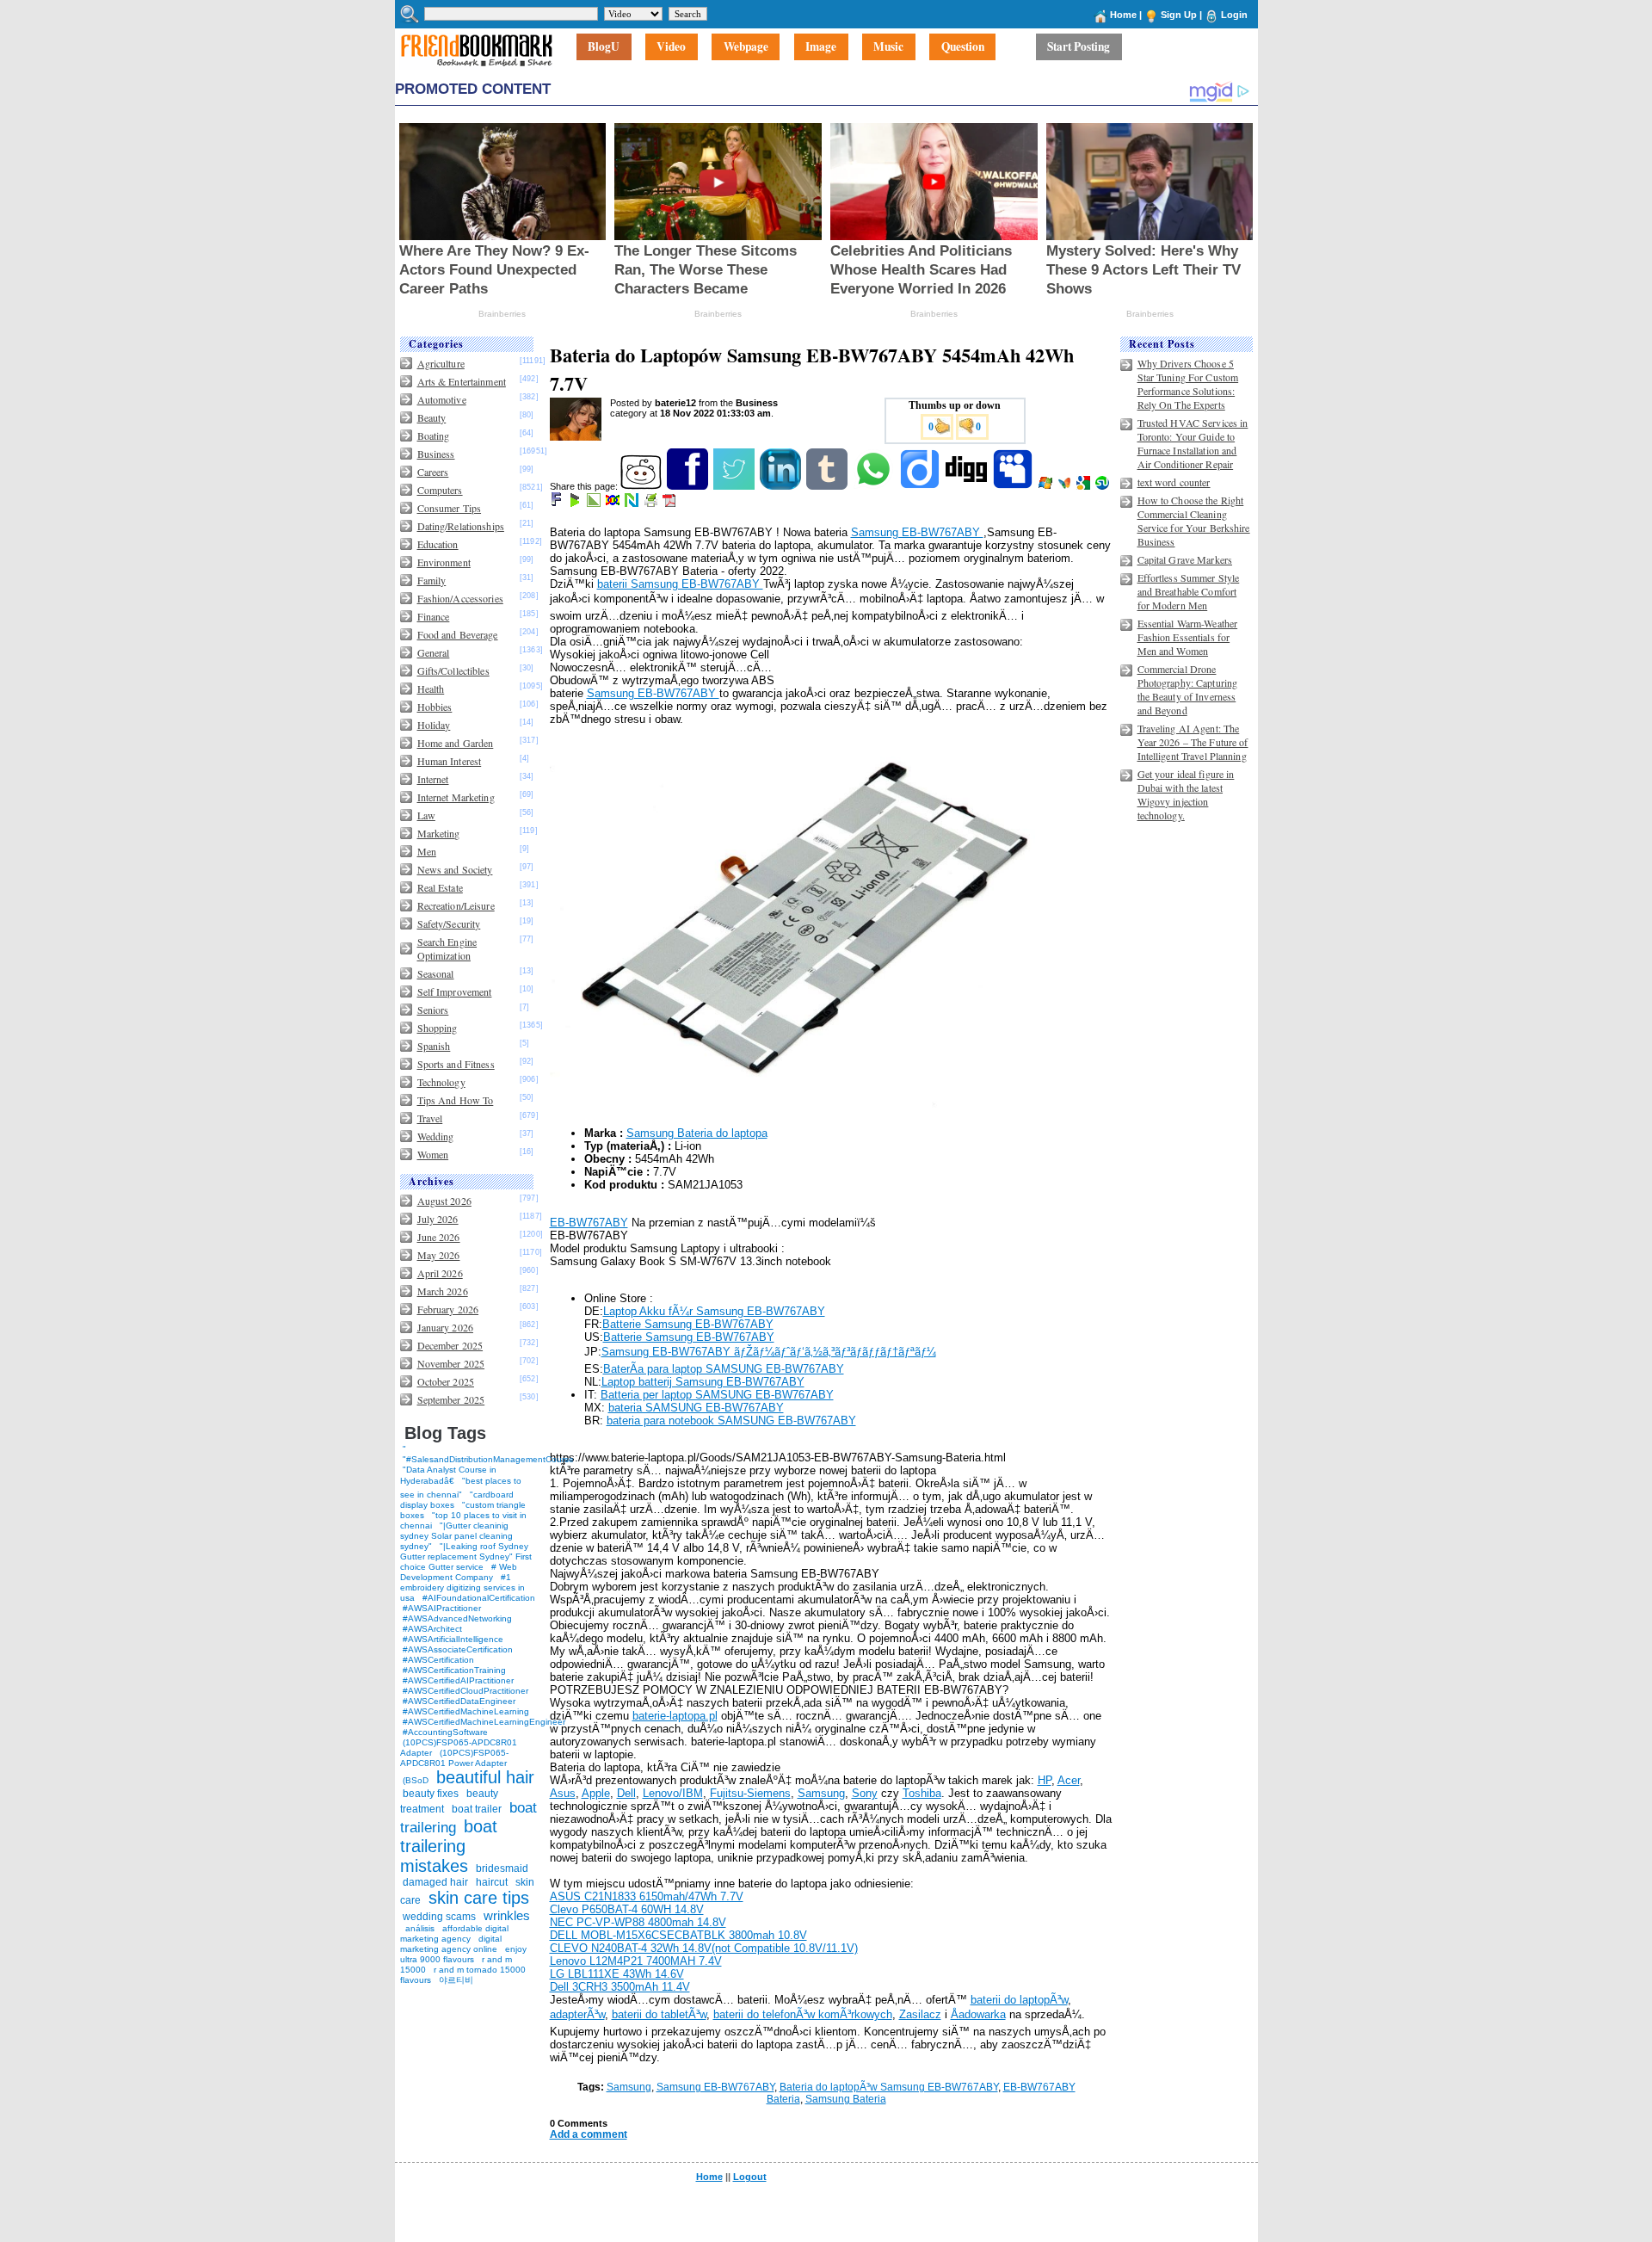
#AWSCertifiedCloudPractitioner (465, 1691)
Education (438, 544)
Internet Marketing (456, 797)
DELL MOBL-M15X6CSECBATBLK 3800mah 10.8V (678, 1935)
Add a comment (589, 2134)
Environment (444, 562)
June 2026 (439, 1237)
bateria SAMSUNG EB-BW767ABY (696, 1408)
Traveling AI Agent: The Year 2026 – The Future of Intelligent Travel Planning (1193, 742)
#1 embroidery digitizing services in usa (462, 1587)
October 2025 (446, 1381)
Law (426, 815)
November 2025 (451, 1363)
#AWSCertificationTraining (454, 1670)
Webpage (746, 47)
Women (433, 1154)
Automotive (442, 399)
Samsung (821, 1793)
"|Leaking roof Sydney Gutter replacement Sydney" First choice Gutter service (466, 1556)
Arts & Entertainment (462, 381)
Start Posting (1079, 47)
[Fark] (558, 503)
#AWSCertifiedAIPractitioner (458, 1680)
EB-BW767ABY (589, 1223)
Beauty (432, 417)
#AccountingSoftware (445, 1732)
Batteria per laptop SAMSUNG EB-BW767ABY (717, 1395)
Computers (440, 490)
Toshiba (922, 1793)
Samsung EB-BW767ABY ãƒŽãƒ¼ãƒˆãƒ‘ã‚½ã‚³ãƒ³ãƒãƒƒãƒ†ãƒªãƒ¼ (769, 1352)
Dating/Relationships (461, 526)
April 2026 (440, 1273)
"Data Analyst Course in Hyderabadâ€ (448, 1475)
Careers (433, 472)
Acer (1069, 1780)
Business (436, 454)
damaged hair (435, 1882)
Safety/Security (449, 923)
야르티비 (456, 1980)
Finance (434, 616)
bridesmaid (502, 1868)
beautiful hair (485, 1777)
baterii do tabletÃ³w (659, 2014)
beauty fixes (431, 1794)
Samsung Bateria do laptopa (697, 1133)
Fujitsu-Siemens (750, 1793)
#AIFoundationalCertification (479, 1598)
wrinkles (507, 1915)
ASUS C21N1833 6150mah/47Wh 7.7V (647, 1896)
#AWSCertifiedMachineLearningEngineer (484, 1722)
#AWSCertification (438, 1660)
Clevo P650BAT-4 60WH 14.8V (627, 1909)
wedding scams (439, 1917)
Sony (865, 1793)
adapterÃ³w (577, 2014)
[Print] (652, 503)
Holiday (434, 725)
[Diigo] (921, 486)
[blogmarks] (576, 503)
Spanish (434, 1046)
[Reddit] (642, 486)
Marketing (439, 833)
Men (427, 851)
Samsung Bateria (846, 2099)
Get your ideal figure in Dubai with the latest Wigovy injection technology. (1186, 794)
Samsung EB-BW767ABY (917, 532)
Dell (626, 1793)
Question (963, 47)
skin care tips (479, 1898)
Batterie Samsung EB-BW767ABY (688, 1324)
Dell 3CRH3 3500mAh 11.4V (620, 1987)
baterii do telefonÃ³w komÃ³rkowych (803, 2014)
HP (1045, 1780)
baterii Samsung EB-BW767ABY (680, 584)
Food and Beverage (458, 634)
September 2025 (451, 1399)
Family (432, 580)
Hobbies (435, 707)
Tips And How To (456, 1100)
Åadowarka (978, 2014)
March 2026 (443, 1291)
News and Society (455, 869)
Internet (433, 779)
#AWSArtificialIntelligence (453, 1639)
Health (431, 689)
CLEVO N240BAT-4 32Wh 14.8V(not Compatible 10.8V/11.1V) (704, 1948)
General (434, 652)
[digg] (968, 486)
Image (821, 47)
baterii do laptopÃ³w (1019, 2000)
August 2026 (444, 1201)
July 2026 (438, 1219)
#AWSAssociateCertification (458, 1649)
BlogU (604, 47)
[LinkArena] (595, 503)
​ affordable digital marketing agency (454, 1933)
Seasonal (436, 973)
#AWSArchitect (432, 1629)
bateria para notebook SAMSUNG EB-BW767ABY (731, 1421)
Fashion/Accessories (460, 598)
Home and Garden (456, 743)
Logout (750, 2177)
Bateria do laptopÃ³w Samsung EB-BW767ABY (889, 2087)
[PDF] (671, 503)
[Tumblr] (828, 486)
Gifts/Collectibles (453, 670)
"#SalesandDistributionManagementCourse (488, 1459)
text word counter (1174, 482)
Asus (563, 1793)
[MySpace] (1014, 486)
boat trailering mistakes (449, 1846)
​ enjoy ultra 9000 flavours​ (463, 1954)
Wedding (436, 1136)
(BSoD (416, 1780)
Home (1123, 15)
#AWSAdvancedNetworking (457, 1618)
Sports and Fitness (456, 1064)
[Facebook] (689, 486)
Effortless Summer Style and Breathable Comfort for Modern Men (1189, 591)
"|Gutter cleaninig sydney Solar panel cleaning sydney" (456, 1536)
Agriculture (441, 363)
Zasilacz (920, 2014)
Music (888, 47)
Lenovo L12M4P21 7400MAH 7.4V (636, 1961)
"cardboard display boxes (457, 1500)
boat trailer (477, 1809)
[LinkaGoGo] (614, 503)
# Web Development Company (459, 1572)
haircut (492, 1882)
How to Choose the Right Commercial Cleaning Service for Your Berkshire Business (1194, 521)
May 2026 (439, 1255)
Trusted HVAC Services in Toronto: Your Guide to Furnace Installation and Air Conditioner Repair (1193, 443)
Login (1234, 15)
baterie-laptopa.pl (675, 1716)
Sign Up (1179, 15)
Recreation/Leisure (456, 905)
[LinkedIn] (782, 486)
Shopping (438, 1028)
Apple (596, 1793)
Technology (441, 1082)
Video (671, 47)
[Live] (1047, 486)
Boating (434, 435)
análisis (419, 1928)
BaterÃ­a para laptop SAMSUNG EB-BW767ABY (724, 1369)
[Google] (1085, 486)
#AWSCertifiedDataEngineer (459, 1701)
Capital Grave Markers (1185, 559)
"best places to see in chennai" (461, 1488)
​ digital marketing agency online (451, 1944)
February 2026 (448, 1309)
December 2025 (450, 1345)
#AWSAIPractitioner (442, 1608)
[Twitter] (735, 486)
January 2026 (445, 1327)
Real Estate (440, 887)
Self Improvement (455, 991)
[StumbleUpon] (1103, 486)
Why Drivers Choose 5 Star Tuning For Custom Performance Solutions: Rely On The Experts (1188, 384)
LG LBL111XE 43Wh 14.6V (617, 1974)
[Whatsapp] (875, 486)
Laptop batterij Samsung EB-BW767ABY (703, 1382)
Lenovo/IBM (673, 1793)
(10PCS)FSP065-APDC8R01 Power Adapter (454, 1758)
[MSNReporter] (1066, 486)
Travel (430, 1118)
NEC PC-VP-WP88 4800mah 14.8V (638, 1922)
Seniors (433, 1010)
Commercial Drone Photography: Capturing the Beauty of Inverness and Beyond (1188, 689)
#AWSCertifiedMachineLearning (466, 1711)
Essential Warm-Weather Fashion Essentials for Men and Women (1188, 637)
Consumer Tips (450, 508)
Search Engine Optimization (447, 948)
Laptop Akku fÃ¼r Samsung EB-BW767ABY (714, 1311)
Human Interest (450, 761)
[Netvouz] (633, 503)
